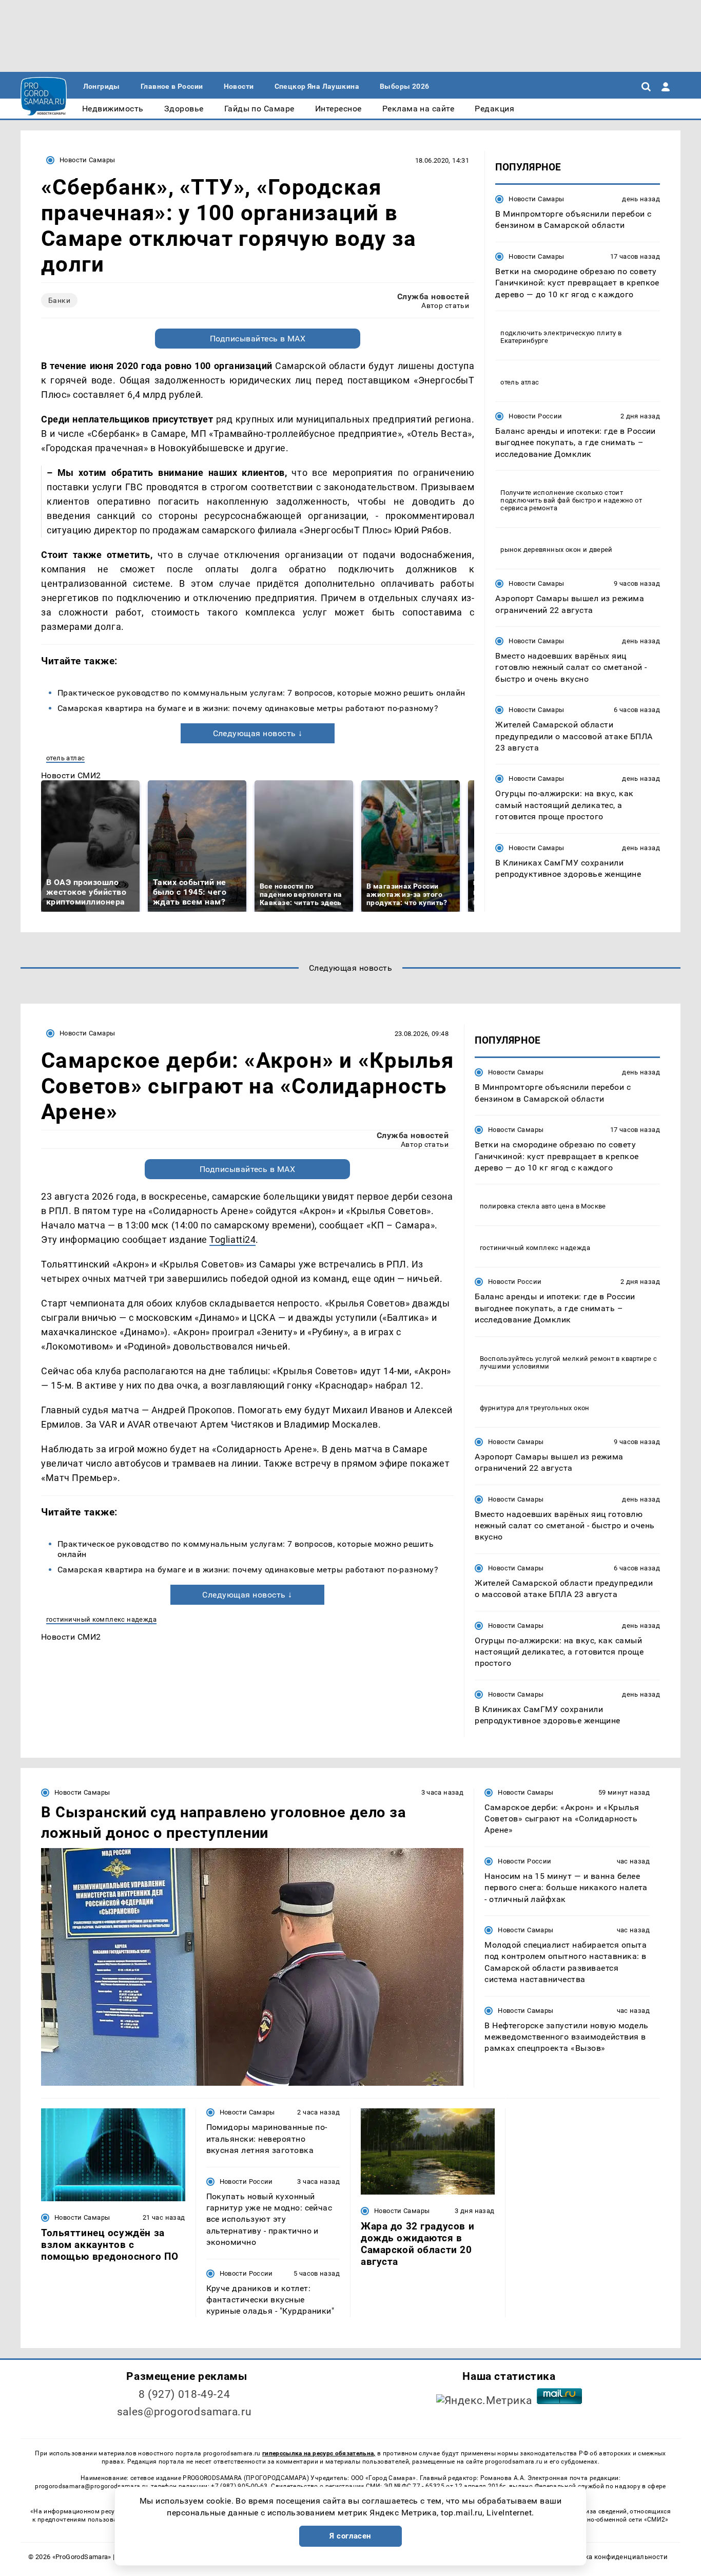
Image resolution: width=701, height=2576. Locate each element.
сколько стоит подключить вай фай (562, 496)
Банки (59, 300)
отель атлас (65, 758)
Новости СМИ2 (71, 775)
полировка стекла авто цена (527, 1206)
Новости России (535, 416)
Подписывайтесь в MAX (258, 339)
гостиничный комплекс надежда (101, 1619)
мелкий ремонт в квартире (607, 1359)
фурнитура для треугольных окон (535, 1408)
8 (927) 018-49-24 (184, 2394)
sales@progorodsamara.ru (184, 2412)
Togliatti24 (232, 1239)
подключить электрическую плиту (558, 333)
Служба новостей (433, 296)
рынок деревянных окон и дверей (557, 550)
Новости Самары (87, 160)
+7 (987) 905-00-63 (239, 2486)
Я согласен (350, 2536)
